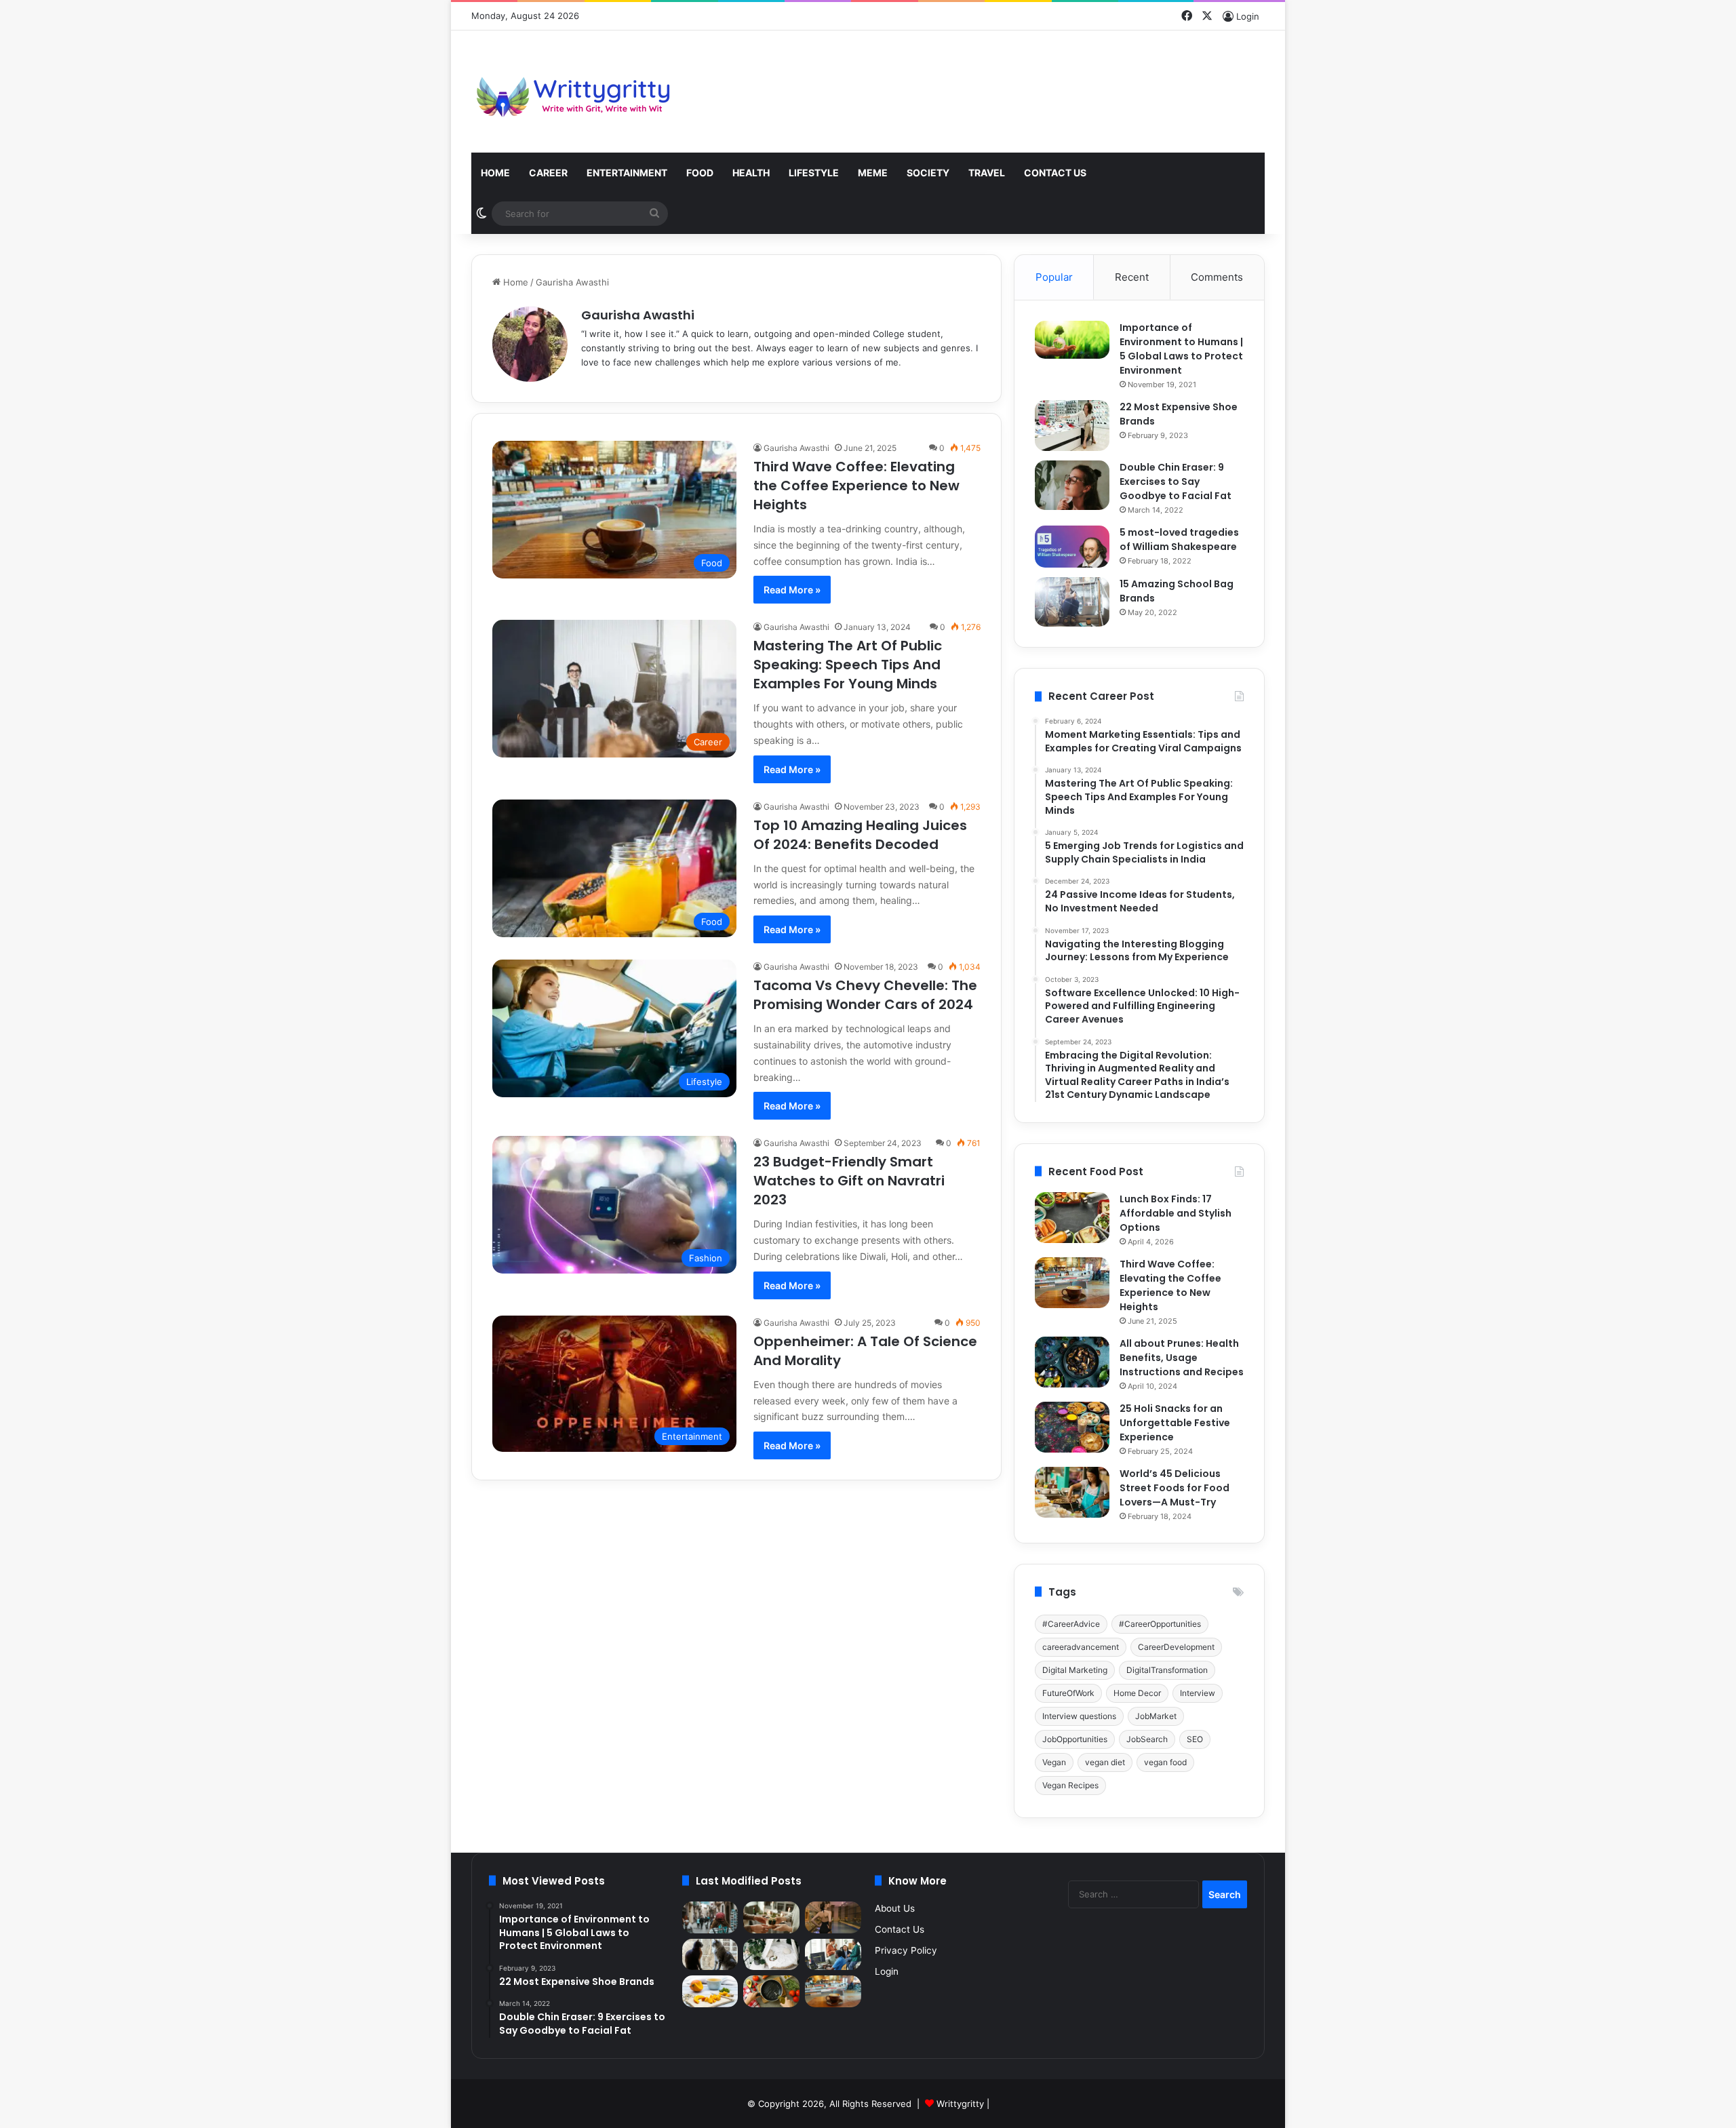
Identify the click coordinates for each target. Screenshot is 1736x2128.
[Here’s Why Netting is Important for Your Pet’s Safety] (710, 1955)
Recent (1132, 277)
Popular (1054, 277)
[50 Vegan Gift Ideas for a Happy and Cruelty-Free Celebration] (771, 1917)
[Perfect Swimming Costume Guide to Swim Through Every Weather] (833, 1917)
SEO (1195, 1739)
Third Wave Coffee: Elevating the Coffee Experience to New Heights (856, 486)
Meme (873, 173)
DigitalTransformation (1167, 1670)
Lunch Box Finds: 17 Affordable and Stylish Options (1176, 1213)
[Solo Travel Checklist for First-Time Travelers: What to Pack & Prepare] (710, 1917)
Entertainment (627, 173)
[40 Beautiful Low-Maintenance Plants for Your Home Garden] (771, 1955)
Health (751, 173)
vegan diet (1105, 1762)
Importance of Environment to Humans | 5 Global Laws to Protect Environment (1181, 349)
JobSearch (1147, 1739)
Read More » (792, 590)
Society (928, 173)
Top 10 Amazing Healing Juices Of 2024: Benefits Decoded (860, 835)
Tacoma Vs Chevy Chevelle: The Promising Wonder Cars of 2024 (865, 995)
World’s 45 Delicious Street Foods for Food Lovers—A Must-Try (1175, 1488)
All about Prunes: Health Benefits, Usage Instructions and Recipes (1182, 1358)
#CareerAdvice (1071, 1624)
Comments (1217, 277)
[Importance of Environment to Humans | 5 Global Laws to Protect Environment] (1072, 340)
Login (887, 1971)
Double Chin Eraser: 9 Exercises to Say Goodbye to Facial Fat (1176, 481)
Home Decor (1137, 1693)
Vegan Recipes (1070, 1785)
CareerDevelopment (1176, 1647)
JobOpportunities (1075, 1739)
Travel (987, 173)
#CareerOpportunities (1160, 1624)
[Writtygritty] (573, 92)
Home (495, 173)
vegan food (1165, 1762)
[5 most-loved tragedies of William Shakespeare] (1072, 547)
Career (548, 173)
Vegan (1054, 1762)
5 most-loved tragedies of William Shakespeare (1179, 539)
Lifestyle (814, 173)
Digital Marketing (1075, 1670)
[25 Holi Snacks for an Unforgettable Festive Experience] (1072, 1427)
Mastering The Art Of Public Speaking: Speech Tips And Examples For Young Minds (848, 665)
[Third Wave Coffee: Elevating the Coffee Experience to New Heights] (1072, 1283)
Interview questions (1079, 1716)
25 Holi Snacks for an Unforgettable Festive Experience (1175, 1423)
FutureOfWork (1068, 1693)
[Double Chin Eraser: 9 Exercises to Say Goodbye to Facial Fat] (1072, 485)
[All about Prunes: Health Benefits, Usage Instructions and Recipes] (1072, 1362)
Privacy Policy (906, 1950)
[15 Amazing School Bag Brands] (1072, 602)
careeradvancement (1081, 1647)
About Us (895, 1908)
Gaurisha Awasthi (638, 315)
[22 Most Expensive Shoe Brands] (1072, 426)
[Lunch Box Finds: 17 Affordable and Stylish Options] (1072, 1218)
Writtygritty (960, 2104)
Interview (1198, 1693)
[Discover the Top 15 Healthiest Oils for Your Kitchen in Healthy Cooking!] (771, 1991)
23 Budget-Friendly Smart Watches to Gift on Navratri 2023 (849, 1181)
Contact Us (1055, 173)
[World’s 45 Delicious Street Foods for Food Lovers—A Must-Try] (1072, 1492)
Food (700, 173)
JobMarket (1156, 1716)
